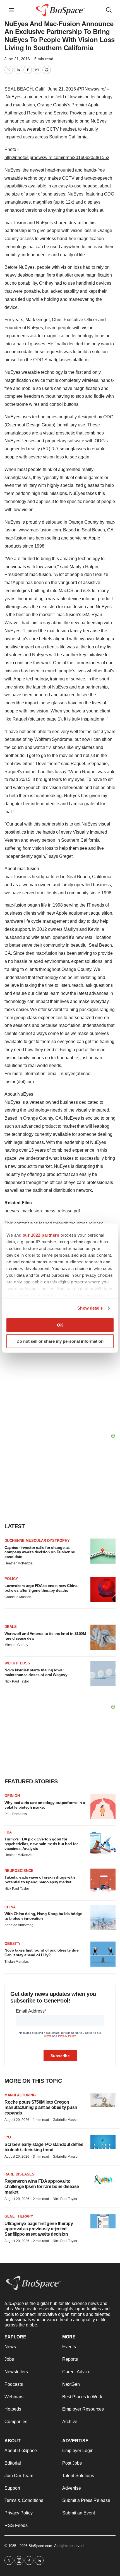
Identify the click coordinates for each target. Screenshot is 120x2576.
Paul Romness (16, 1814)
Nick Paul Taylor (17, 1681)
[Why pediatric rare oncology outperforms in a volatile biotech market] (103, 1806)
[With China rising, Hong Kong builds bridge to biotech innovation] (103, 1918)
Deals (11, 1627)
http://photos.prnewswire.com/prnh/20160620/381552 (57, 158)
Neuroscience (19, 1871)
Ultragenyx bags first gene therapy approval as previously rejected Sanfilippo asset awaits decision (39, 2229)
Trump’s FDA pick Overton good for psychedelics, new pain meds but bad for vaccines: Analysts (41, 1844)
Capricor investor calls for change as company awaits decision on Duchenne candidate (40, 1552)
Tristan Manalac (17, 1962)
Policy (11, 1579)
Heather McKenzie (19, 1563)
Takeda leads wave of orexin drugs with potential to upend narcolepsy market (40, 1880)
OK (60, 1325)
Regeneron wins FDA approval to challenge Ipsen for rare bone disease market (42, 2186)
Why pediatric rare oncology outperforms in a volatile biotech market (45, 1805)
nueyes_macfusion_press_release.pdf (42, 1211)
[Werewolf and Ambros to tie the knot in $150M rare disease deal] (103, 1637)
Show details (90, 1308)
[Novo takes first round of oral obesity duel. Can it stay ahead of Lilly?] (103, 1954)
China (10, 1907)
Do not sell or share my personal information (60, 1341)
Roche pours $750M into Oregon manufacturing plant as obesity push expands (41, 2107)
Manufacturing (20, 2095)
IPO (8, 2137)
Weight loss (17, 1663)
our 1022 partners (41, 1235)
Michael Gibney (16, 1645)
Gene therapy (19, 2216)
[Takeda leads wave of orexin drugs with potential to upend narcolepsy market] (103, 1881)
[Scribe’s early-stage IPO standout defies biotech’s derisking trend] (103, 2142)
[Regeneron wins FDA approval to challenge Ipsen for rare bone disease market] (103, 2179)
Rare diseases (19, 2174)
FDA (8, 1832)
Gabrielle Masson (18, 1597)
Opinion (12, 1796)
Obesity (13, 1944)
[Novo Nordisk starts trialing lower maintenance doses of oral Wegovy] (103, 1674)
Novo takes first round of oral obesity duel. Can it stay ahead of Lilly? (42, 1953)
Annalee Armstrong (19, 1925)
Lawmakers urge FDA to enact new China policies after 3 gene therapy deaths (41, 1588)
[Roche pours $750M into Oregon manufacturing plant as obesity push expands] (103, 2100)
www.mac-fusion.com (40, 530)
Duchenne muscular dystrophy (37, 1541)
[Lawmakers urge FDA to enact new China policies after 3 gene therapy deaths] (103, 1589)
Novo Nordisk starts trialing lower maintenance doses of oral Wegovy (36, 1672)
